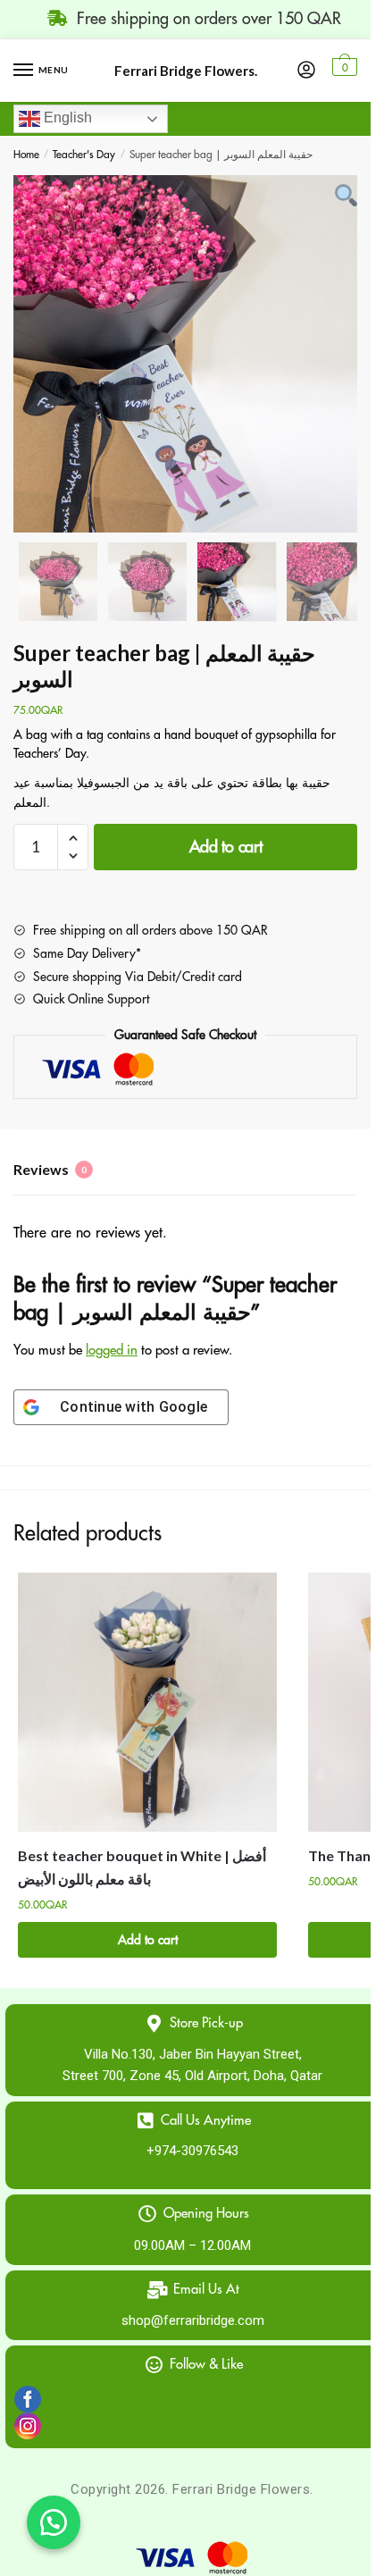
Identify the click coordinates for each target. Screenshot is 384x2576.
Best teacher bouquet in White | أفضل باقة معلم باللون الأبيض (142, 1867)
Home (26, 155)
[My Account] (306, 71)
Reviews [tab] (50, 1169)
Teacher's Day (84, 155)
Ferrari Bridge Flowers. (186, 71)
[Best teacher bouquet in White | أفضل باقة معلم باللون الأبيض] (147, 1702)
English (66, 117)
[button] (54, 2522)
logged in (112, 1351)
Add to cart (226, 847)
